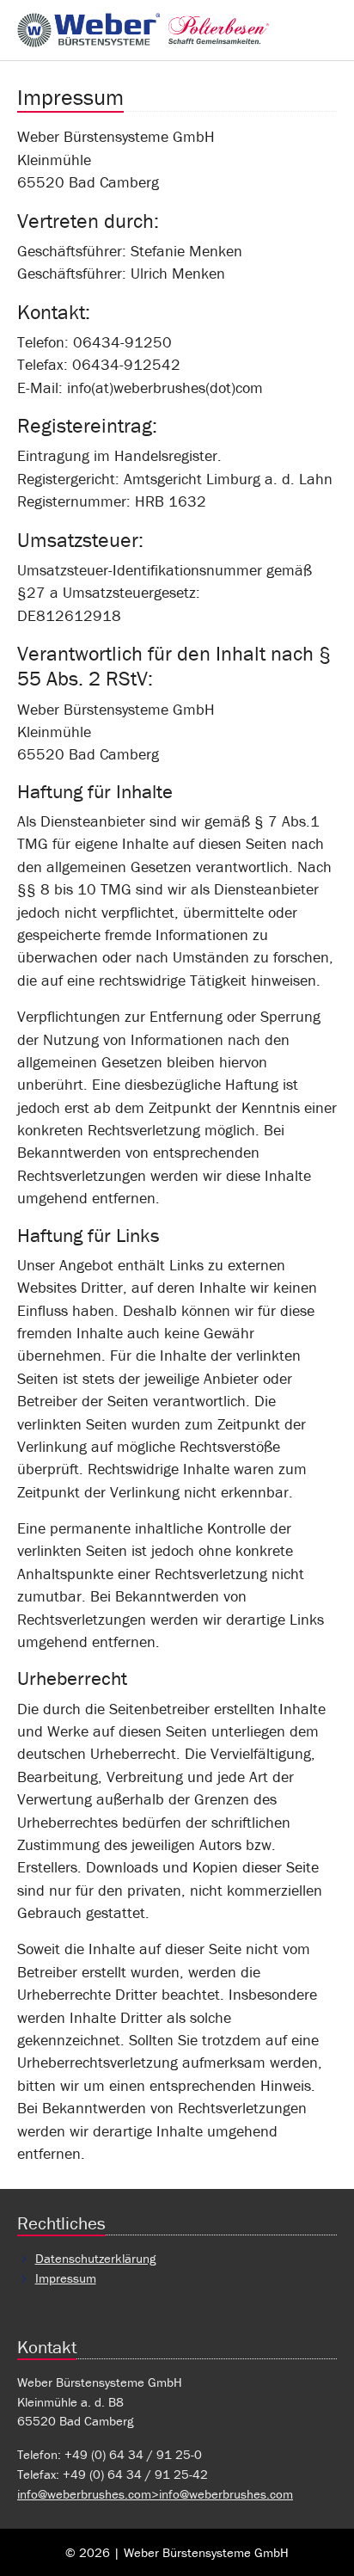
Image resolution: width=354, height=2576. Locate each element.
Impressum (66, 2278)
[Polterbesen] (143, 30)
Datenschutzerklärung (95, 2258)
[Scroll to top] (314, 2536)
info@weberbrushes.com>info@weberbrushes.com (155, 2494)
